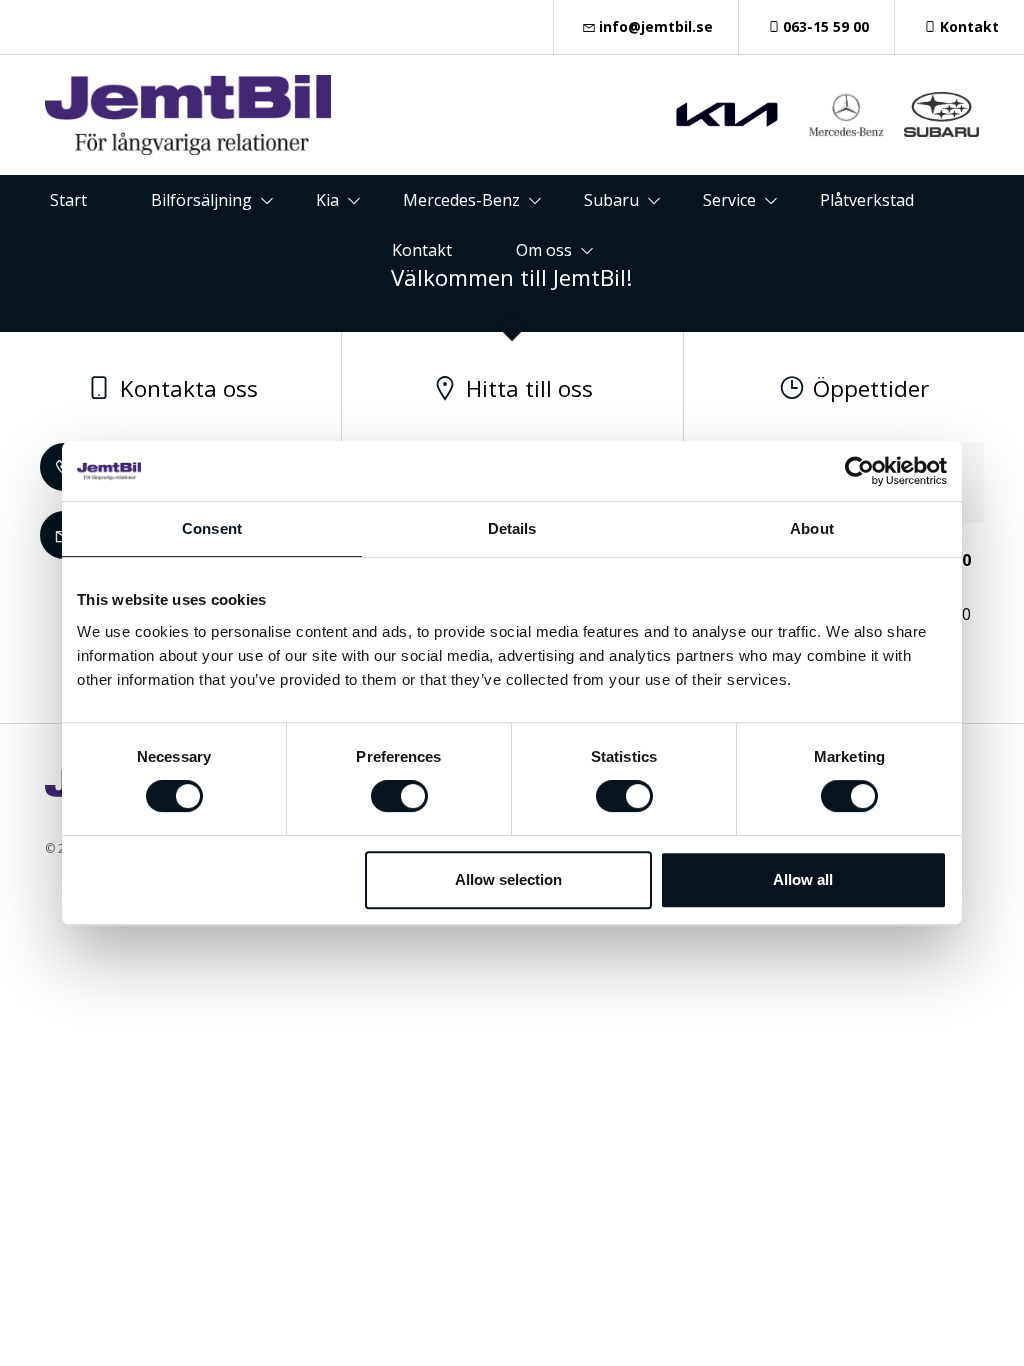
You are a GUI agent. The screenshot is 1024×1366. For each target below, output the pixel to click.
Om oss (544, 250)
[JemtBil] (188, 115)
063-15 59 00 (826, 26)
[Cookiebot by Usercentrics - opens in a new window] (859, 471)
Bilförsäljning (201, 200)
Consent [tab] (212, 528)
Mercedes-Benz (461, 200)
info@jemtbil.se (656, 26)
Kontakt (969, 26)
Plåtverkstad (867, 200)
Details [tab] (512, 528)
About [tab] (812, 528)
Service (729, 200)
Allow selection (508, 879)
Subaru (611, 200)
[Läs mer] (727, 114)
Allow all (803, 879)
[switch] (399, 796)
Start (68, 200)
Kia (327, 200)
